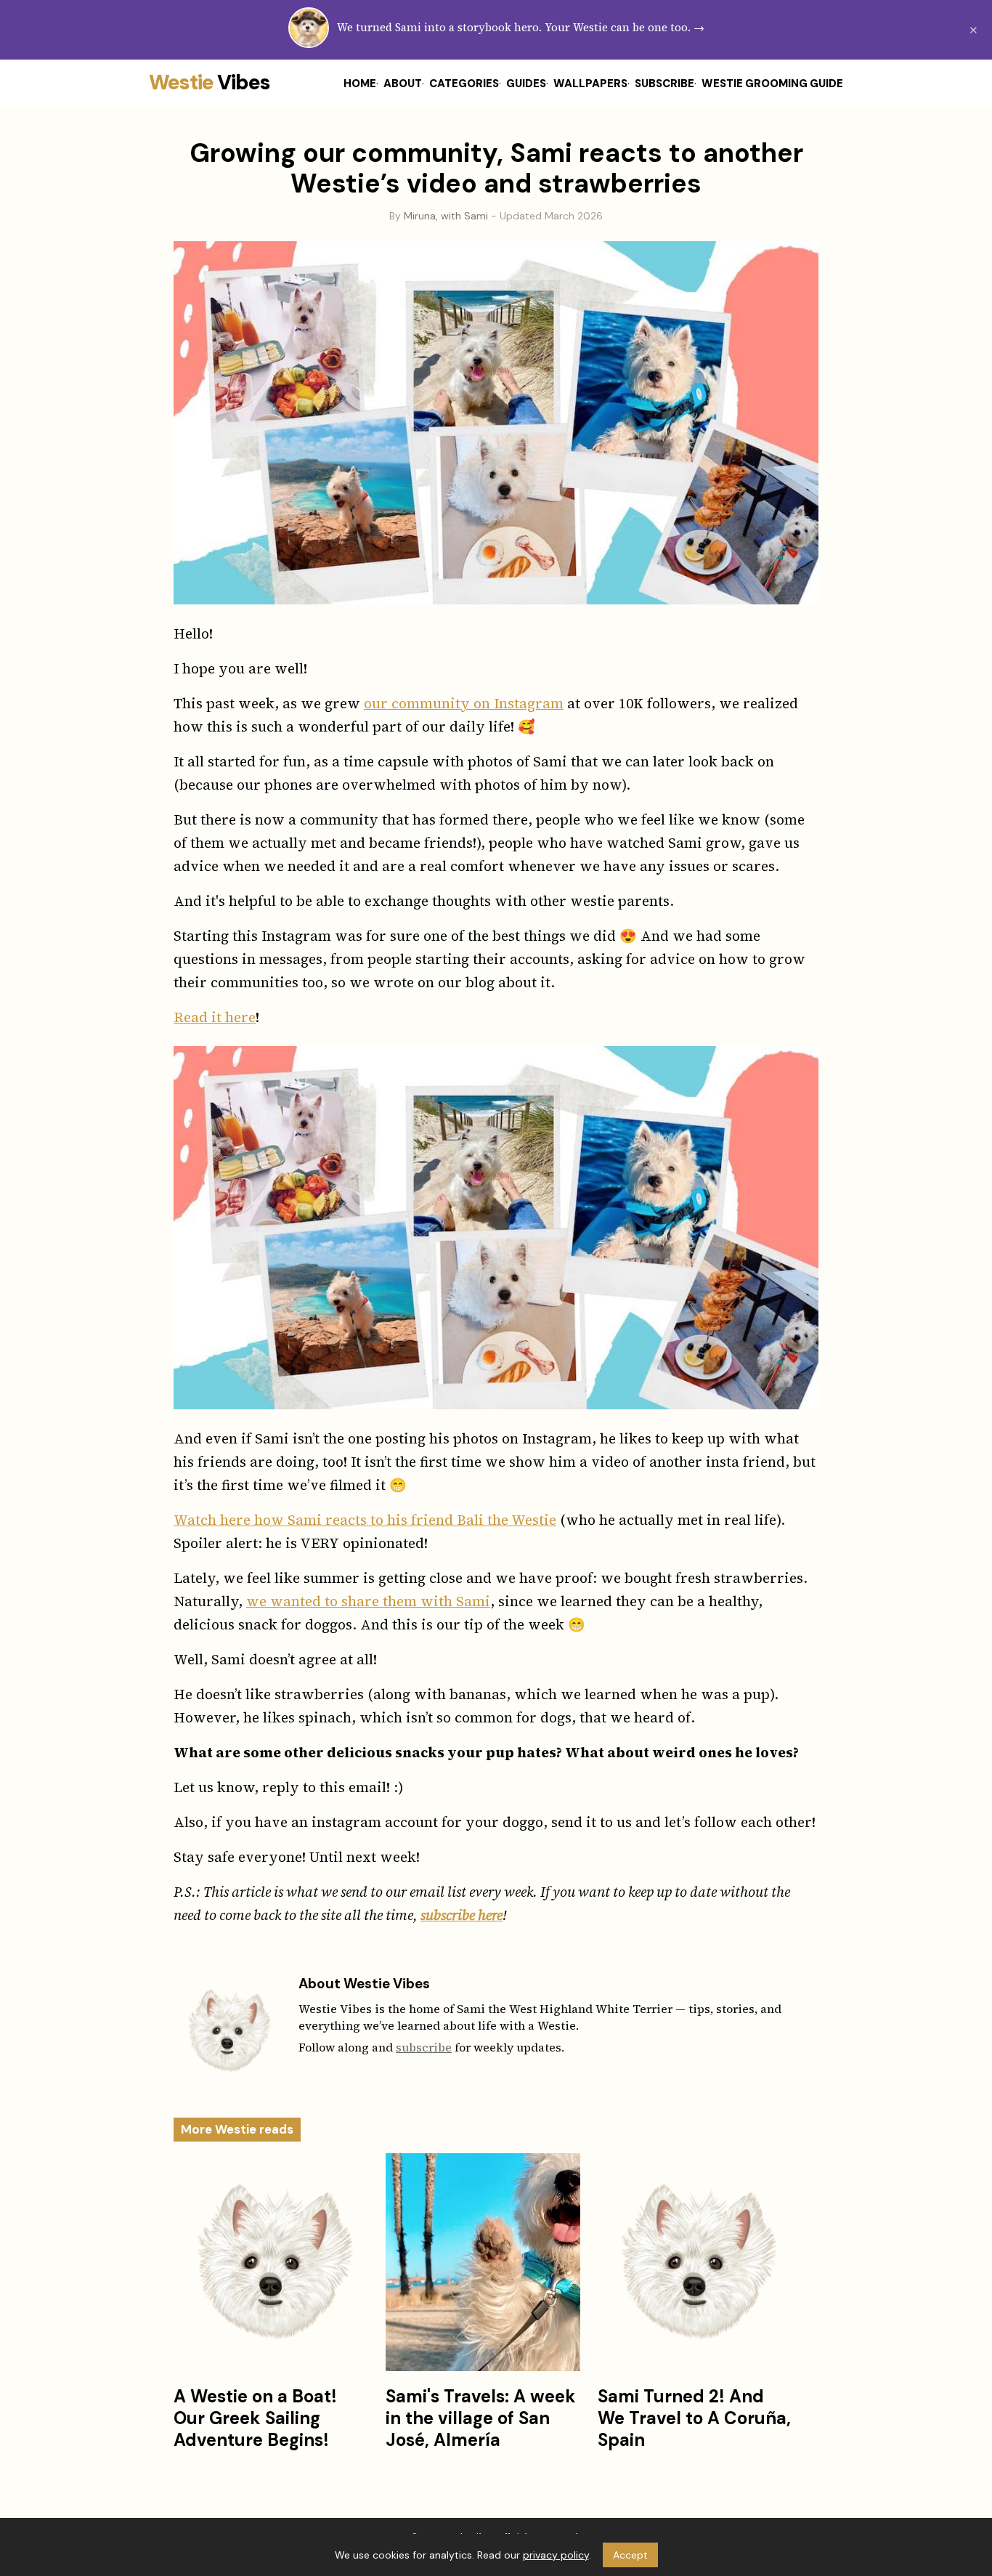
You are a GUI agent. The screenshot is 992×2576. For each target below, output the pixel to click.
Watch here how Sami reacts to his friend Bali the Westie (365, 1520)
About (403, 84)
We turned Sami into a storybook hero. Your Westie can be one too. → (521, 27)
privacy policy (556, 2555)
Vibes (210, 82)
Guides (526, 84)
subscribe (424, 2047)
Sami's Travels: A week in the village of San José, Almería (481, 2418)
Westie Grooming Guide (772, 84)
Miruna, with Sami (446, 216)
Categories (464, 84)
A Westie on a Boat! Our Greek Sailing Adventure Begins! (255, 2418)
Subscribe (664, 84)
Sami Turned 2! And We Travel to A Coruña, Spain (694, 2418)
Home (360, 84)
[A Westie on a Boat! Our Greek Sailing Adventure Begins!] (271, 2262)
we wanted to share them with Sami (368, 1601)
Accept (630, 2555)
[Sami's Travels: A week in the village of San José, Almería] (483, 2262)
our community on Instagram (464, 703)
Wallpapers (590, 84)
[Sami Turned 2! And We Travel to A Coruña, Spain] (695, 2262)
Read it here (215, 1017)
